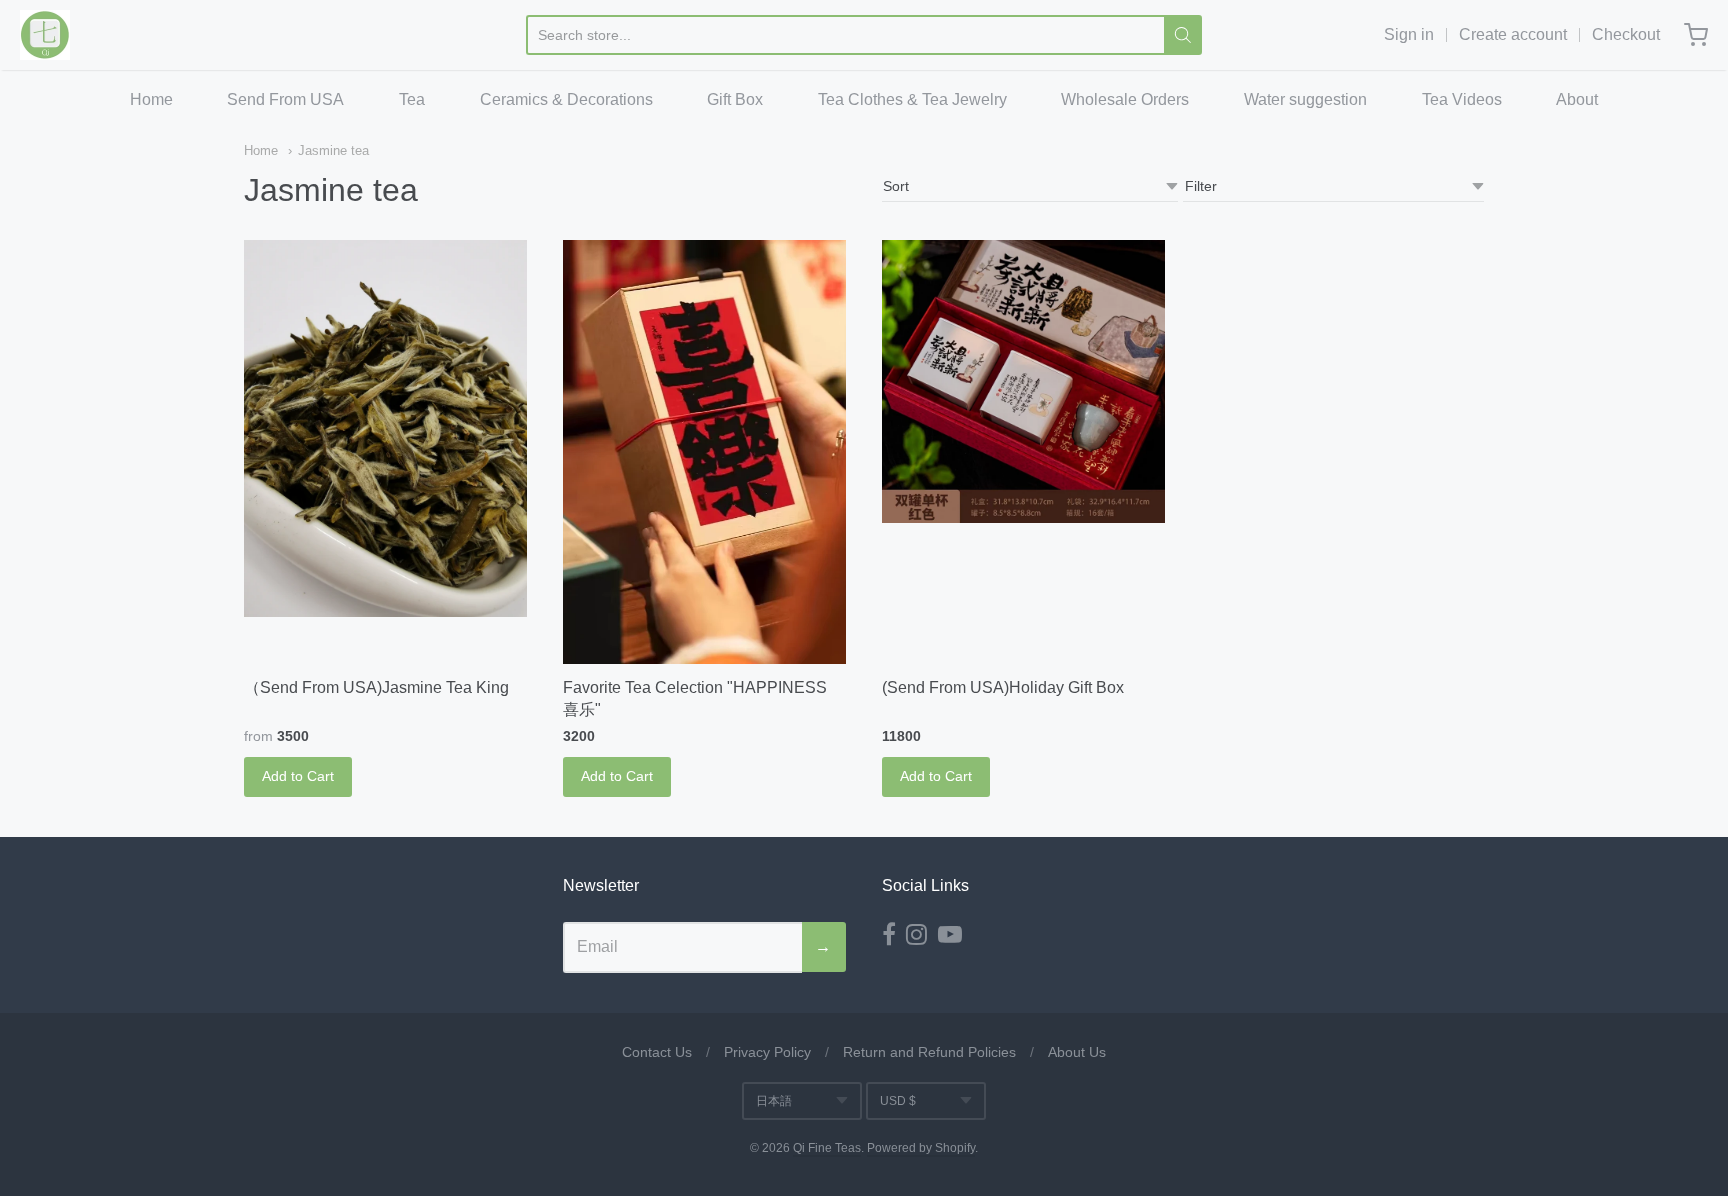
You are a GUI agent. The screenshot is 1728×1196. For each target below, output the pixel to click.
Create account (1513, 34)
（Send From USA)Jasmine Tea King (376, 687)
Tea (412, 99)
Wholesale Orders (1125, 99)
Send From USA (285, 99)
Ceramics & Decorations (566, 99)
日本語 (774, 1101)
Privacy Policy (767, 1052)
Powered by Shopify (921, 1148)
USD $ (898, 1101)
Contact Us (657, 1052)
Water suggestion (1305, 99)
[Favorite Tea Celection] (704, 452)
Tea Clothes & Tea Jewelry (912, 99)
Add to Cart (298, 776)
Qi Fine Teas (827, 1148)
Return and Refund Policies (929, 1052)
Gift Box (735, 99)
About (1577, 99)
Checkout (1626, 34)
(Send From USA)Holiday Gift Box (1003, 687)
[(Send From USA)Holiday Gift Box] (1023, 381)
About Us (1077, 1052)
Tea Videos (1462, 99)
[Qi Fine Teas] (45, 35)
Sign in (1409, 34)
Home (151, 99)
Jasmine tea (333, 150)
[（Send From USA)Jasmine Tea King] (385, 429)
